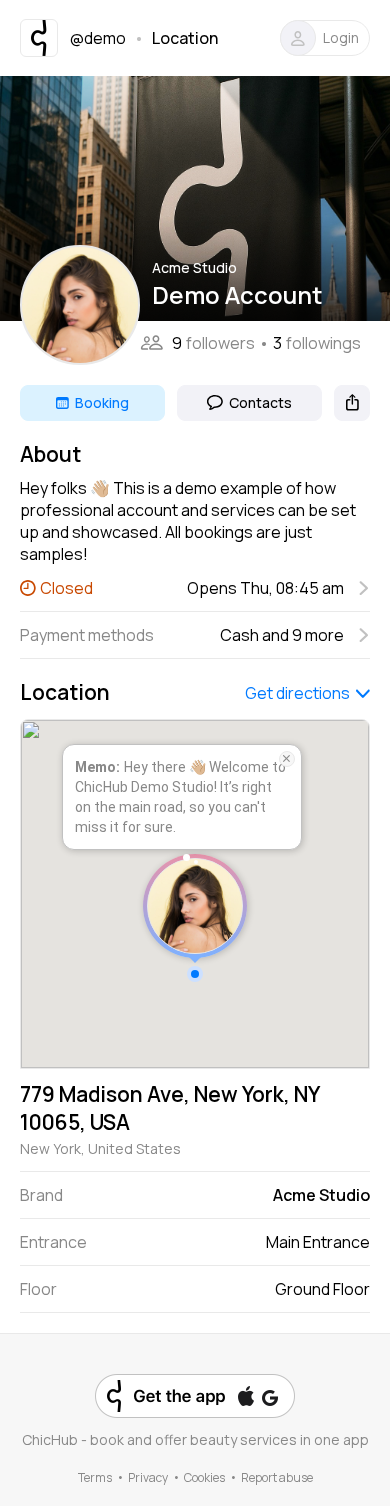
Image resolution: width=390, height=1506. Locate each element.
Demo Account (237, 294)
